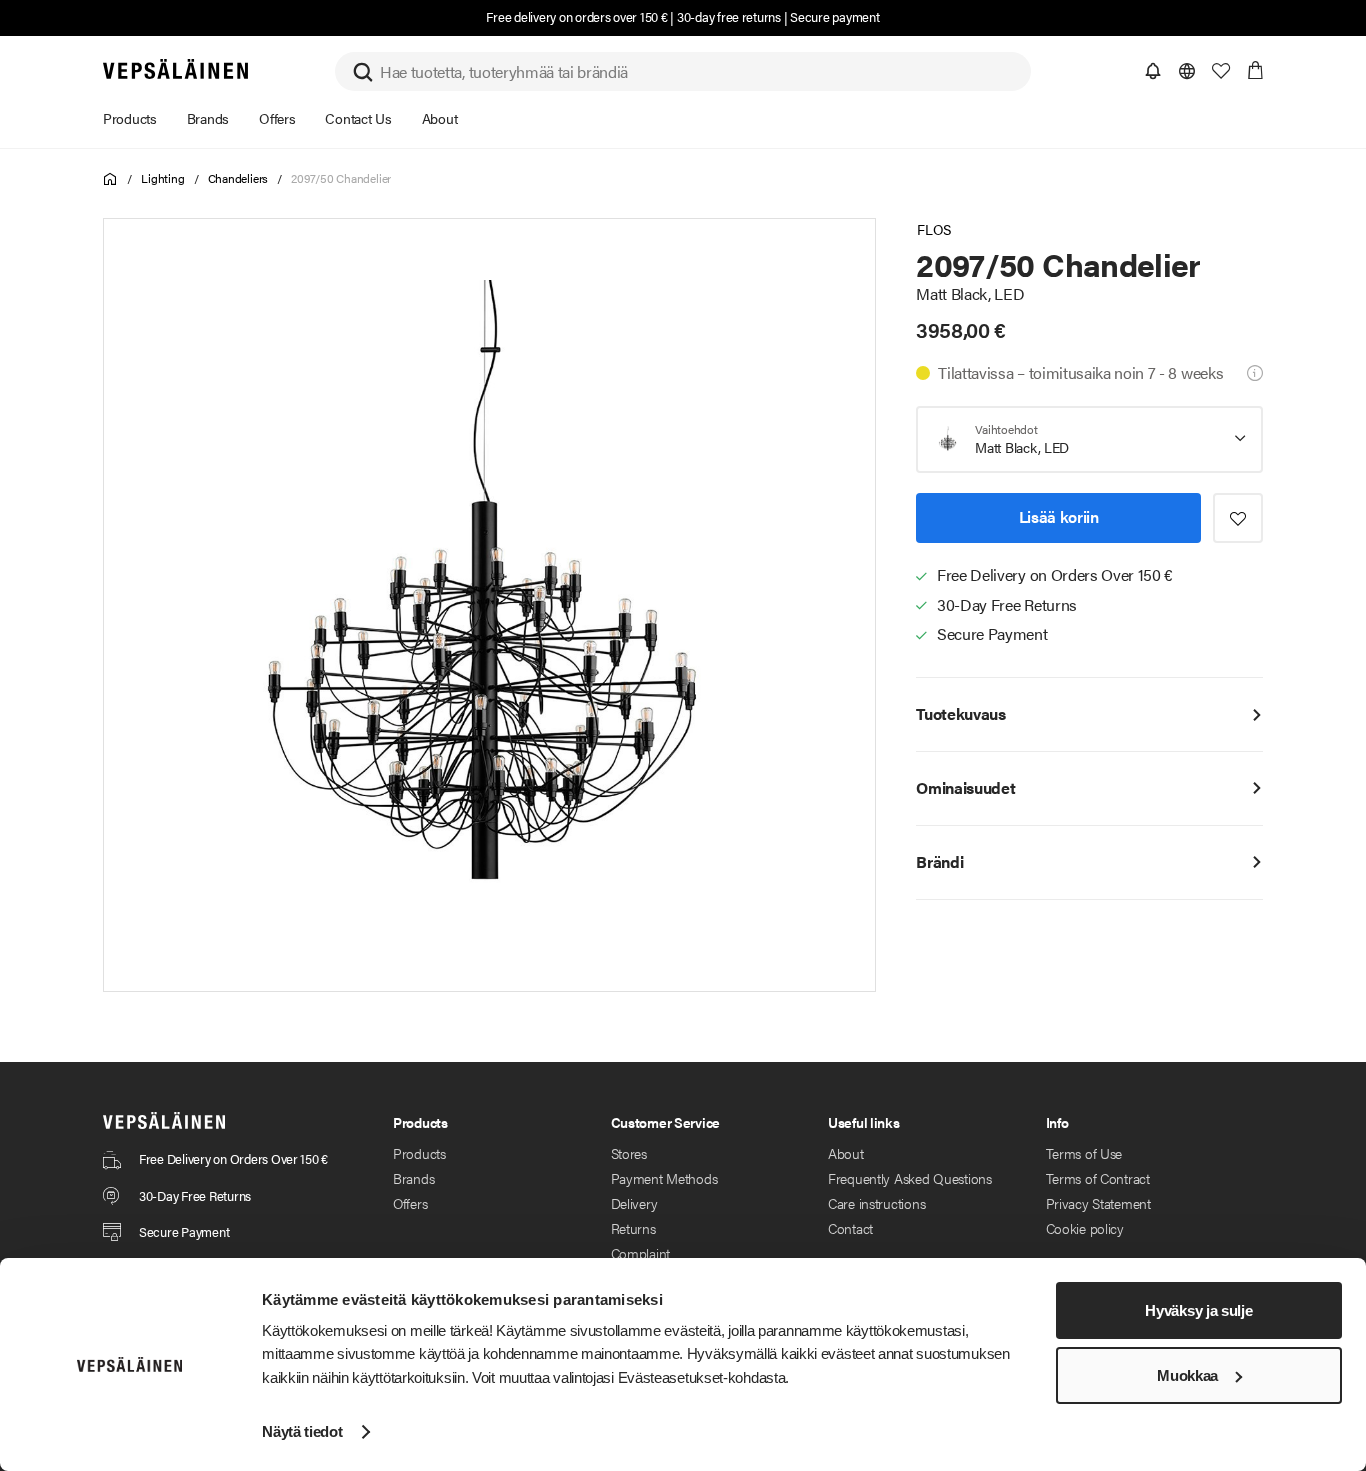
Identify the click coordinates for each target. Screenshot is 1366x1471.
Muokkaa (1187, 1375)
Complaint (640, 1253)
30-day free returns (729, 16)
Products (419, 1153)
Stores (629, 1153)
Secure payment (834, 16)
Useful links (864, 1122)
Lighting (162, 178)
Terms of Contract (1098, 1178)
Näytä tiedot (302, 1431)
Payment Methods (664, 1178)
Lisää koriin (1059, 516)
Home (110, 179)
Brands (413, 1178)
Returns (633, 1228)
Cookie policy (1085, 1228)
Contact (850, 1228)
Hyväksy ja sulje (1198, 1310)
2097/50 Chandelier (341, 178)
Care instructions (876, 1203)
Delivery (634, 1203)
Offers (410, 1203)
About (846, 1153)
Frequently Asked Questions (910, 1178)
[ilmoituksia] (1153, 71)
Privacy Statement (1098, 1203)
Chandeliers (238, 178)
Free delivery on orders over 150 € (576, 16)
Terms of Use (1084, 1153)
